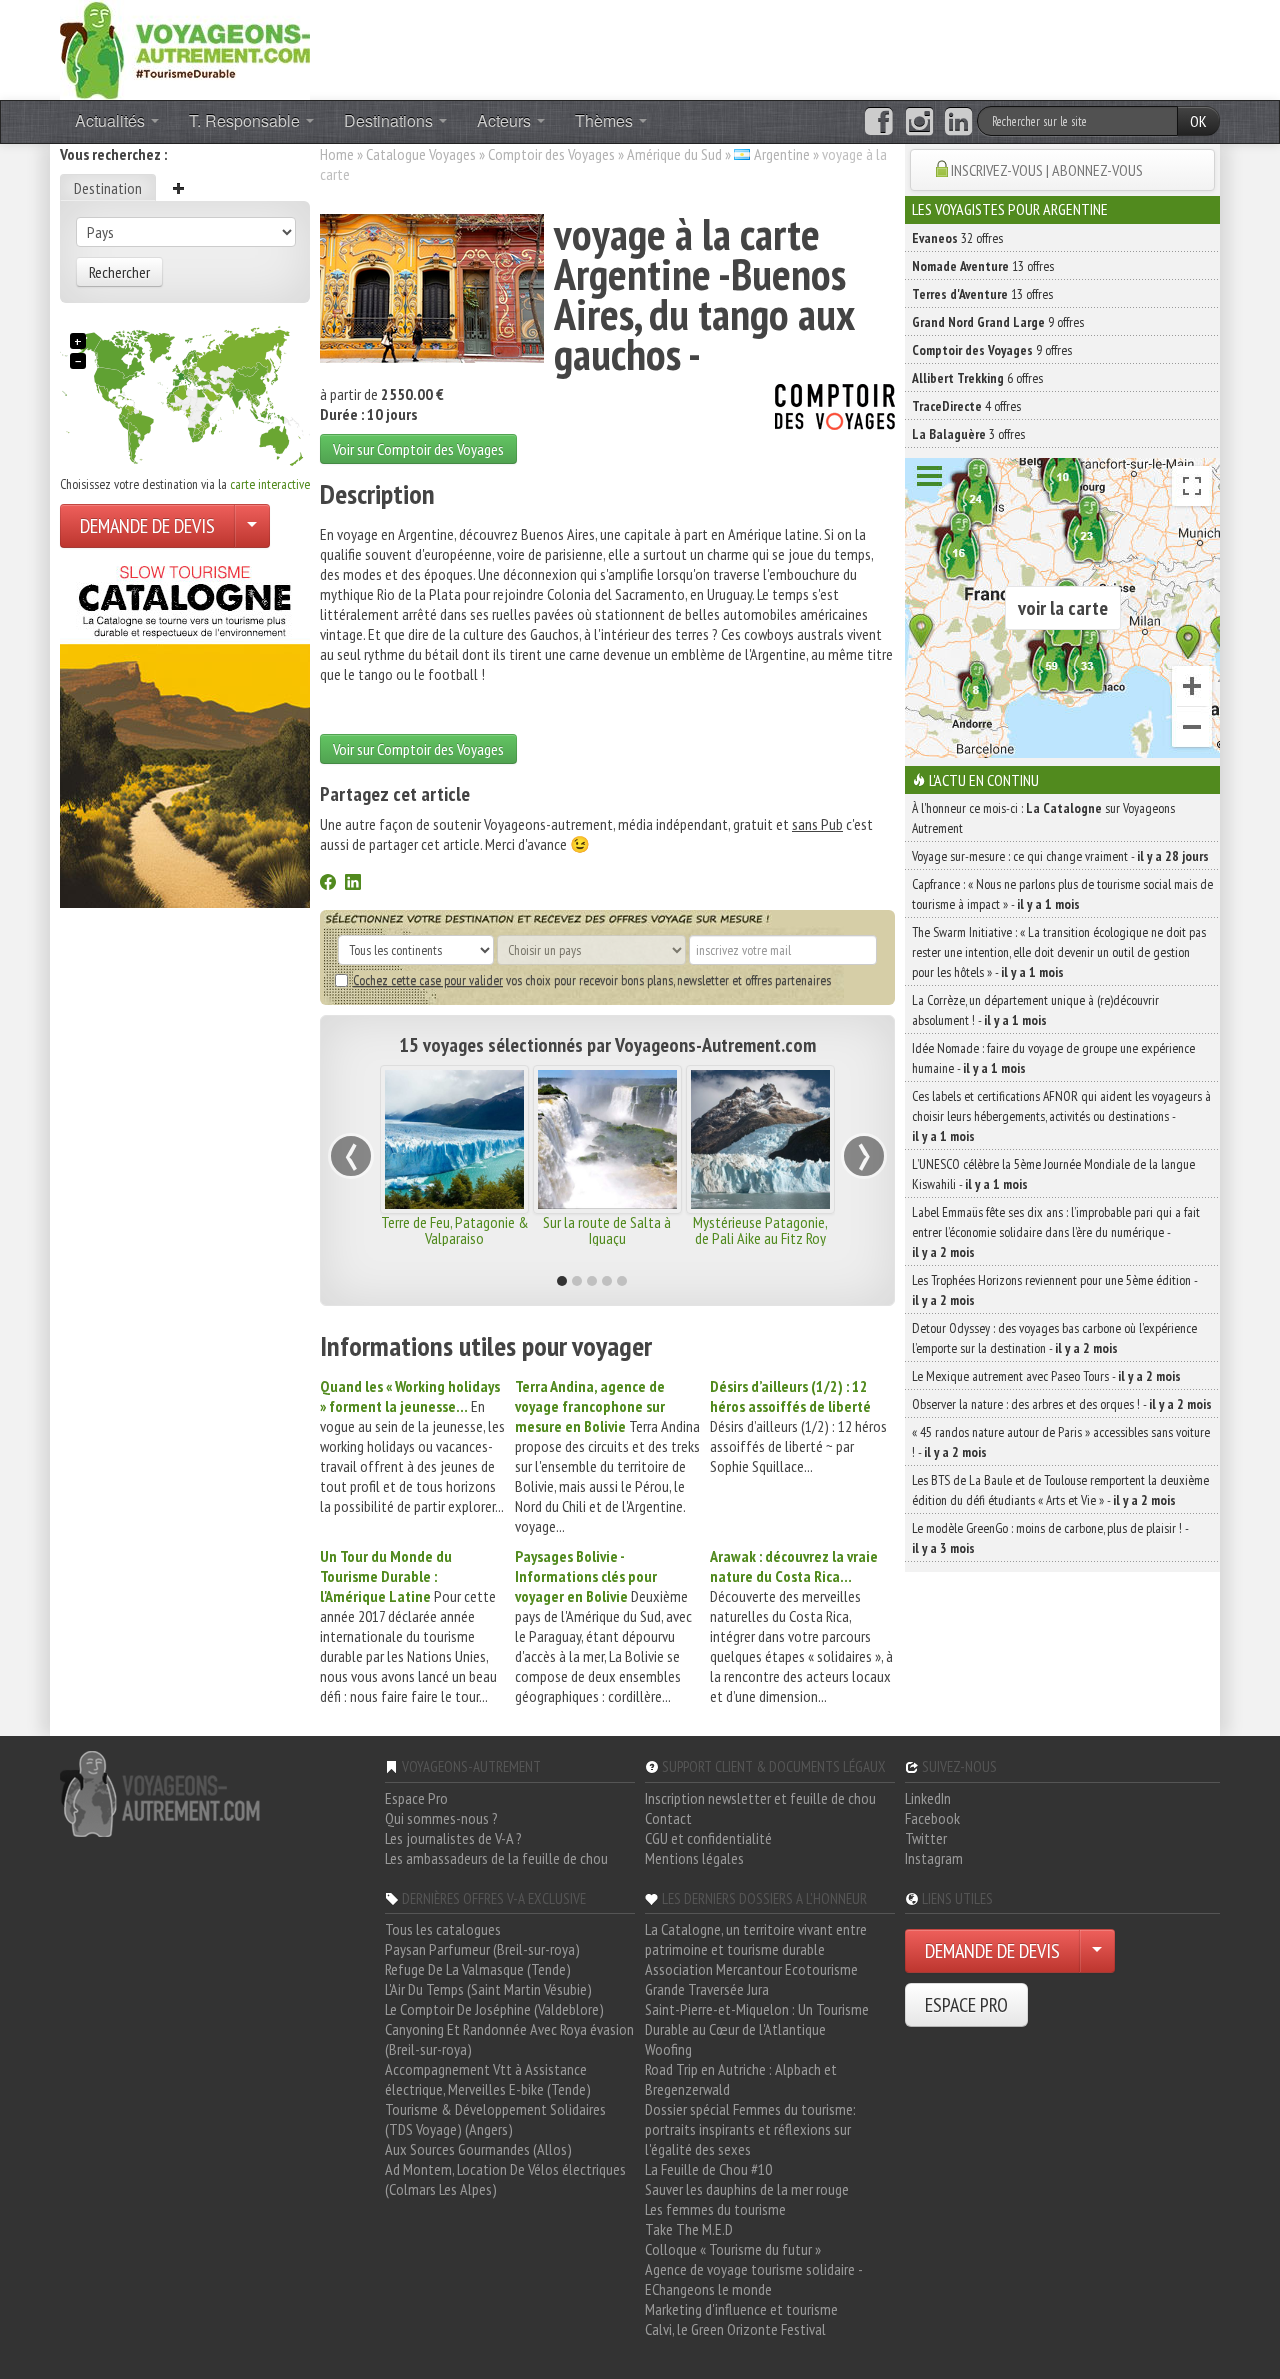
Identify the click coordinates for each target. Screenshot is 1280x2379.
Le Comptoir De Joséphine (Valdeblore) (494, 2009)
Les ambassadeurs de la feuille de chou (496, 1858)
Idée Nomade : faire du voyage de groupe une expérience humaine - (1053, 1058)
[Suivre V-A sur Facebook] (878, 122)
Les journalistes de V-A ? (453, 1838)
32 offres (957, 238)
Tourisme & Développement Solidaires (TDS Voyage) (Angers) (495, 2119)
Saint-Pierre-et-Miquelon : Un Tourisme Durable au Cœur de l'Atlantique (757, 2019)
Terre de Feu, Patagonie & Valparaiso (455, 1230)
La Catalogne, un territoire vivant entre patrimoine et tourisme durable (756, 1939)
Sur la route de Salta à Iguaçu (607, 1230)
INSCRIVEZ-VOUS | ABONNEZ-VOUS (1047, 170)
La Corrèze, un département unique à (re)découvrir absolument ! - (1035, 1010)
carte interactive (270, 484)
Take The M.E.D (689, 2229)
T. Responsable (246, 120)
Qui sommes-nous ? (441, 1818)
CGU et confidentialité (708, 1838)
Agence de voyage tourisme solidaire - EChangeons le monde (753, 2279)
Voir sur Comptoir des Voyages (418, 449)
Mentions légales (694, 1858)
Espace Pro (416, 1798)
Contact (668, 1818)
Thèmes (606, 120)
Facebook (932, 1818)
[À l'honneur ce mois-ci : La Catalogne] (185, 731)
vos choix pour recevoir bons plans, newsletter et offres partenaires (592, 980)
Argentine (782, 154)
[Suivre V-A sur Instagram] (919, 122)
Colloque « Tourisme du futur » (733, 2249)
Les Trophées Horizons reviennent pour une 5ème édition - (1054, 1290)
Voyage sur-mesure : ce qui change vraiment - (1060, 856)
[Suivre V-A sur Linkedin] (958, 122)
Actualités (112, 120)
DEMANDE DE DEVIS (147, 526)
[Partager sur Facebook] (328, 884)
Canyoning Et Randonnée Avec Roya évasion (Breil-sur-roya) (509, 2039)
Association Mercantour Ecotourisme (751, 1969)
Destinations (390, 120)
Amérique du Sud (674, 154)
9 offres (998, 322)
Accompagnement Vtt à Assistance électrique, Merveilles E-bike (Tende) (488, 2079)
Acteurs (506, 120)
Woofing (668, 2049)
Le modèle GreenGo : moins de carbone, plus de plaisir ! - (1050, 1538)
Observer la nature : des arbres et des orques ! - (1062, 1404)
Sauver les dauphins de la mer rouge (747, 2189)
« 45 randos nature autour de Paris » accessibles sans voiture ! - (1061, 1442)
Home (337, 154)
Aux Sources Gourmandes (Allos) (478, 2149)
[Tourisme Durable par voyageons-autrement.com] (185, 48)
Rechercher (119, 272)
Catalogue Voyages (421, 154)
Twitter (926, 1838)
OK (1198, 121)
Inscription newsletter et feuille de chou (760, 1798)
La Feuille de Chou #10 (708, 2169)
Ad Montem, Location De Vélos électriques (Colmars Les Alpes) (505, 2179)
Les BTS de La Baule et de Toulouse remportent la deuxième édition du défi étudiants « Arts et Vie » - (1060, 1490)
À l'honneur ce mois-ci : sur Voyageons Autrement (1043, 818)
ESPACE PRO (966, 2005)
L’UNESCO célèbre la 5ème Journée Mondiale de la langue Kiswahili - (1053, 1174)
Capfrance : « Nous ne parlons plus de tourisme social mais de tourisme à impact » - (1062, 894)
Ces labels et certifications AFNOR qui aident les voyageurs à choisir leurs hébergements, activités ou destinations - (1061, 1116)
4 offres (966, 406)
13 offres (983, 266)
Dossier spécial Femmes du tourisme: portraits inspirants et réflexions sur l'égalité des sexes (750, 2129)
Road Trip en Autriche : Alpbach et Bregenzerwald (741, 2079)
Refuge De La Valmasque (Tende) (478, 1969)
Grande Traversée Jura (707, 1989)
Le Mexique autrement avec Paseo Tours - (1046, 1376)
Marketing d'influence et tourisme (741, 2309)
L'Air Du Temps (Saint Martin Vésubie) (488, 1989)
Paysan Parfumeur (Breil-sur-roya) (482, 1949)
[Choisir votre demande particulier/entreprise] (252, 526)
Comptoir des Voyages (551, 154)
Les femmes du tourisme (715, 2209)
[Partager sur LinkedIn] (353, 884)
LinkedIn (928, 1798)
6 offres (977, 378)
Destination (108, 188)
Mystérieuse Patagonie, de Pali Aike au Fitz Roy (760, 1230)
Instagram (934, 1858)
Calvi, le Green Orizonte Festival (735, 2329)
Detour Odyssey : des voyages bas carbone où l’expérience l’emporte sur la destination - (1054, 1338)
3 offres (968, 434)
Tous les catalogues (443, 1929)
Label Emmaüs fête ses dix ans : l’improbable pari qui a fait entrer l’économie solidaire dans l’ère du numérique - (1056, 1232)
